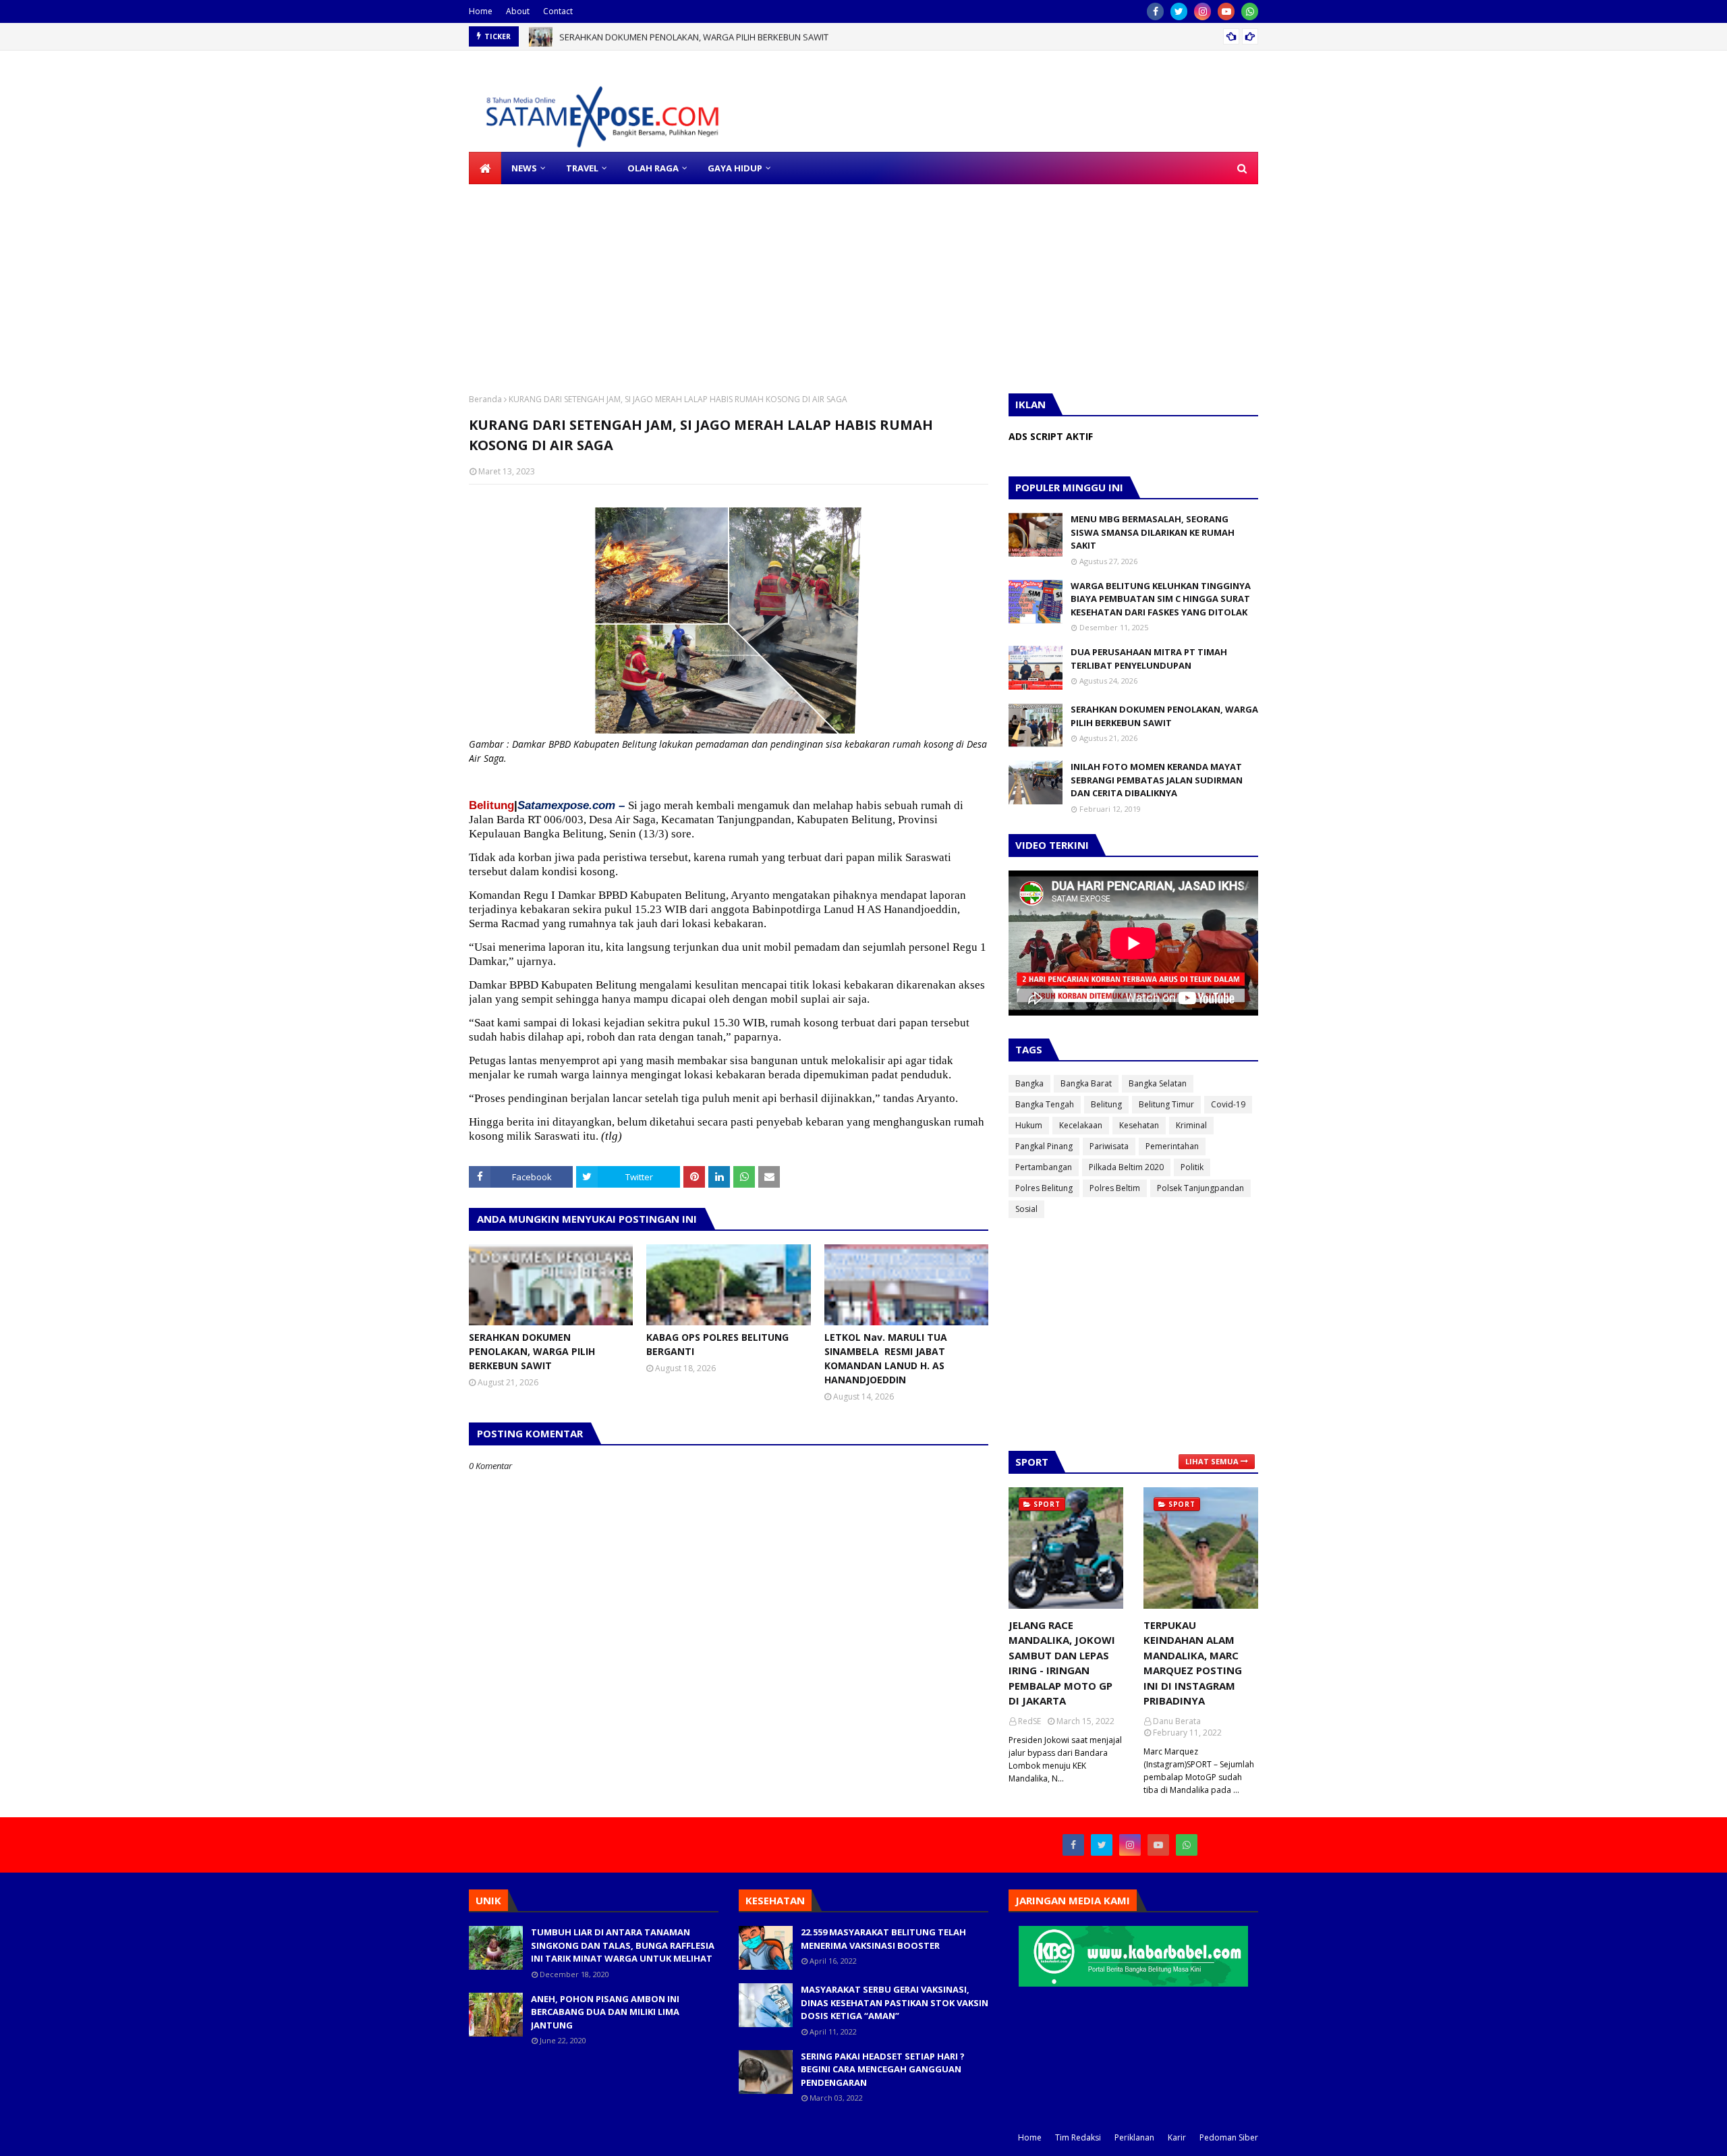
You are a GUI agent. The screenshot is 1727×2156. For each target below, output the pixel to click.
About (518, 11)
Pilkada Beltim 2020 (1126, 1167)
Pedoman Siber (1229, 2137)
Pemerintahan (1172, 1146)
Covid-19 (1228, 1104)
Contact (558, 11)
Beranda (485, 399)
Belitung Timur (1166, 1104)
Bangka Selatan (1158, 1083)
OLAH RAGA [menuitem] (653, 168)
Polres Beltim (1115, 1188)
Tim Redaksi (1078, 2137)
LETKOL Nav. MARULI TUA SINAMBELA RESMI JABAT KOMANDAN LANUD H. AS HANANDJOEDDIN (886, 1358)
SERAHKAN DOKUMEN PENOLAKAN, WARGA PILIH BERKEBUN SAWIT (694, 36)
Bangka (1029, 1083)
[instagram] (1202, 11)
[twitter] (1179, 11)
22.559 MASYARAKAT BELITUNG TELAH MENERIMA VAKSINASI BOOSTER (883, 1939)
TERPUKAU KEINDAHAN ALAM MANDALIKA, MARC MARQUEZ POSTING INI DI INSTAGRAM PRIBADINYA (1193, 1663)
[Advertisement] (405, 279)
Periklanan (1134, 2137)
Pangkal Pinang (1044, 1146)
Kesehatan (1139, 1125)
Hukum (1029, 1125)
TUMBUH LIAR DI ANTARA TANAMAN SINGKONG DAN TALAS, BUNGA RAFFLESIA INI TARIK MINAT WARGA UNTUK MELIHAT (623, 1945)
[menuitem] (485, 168)
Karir (1177, 2137)
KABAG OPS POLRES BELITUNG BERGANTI (717, 1344)
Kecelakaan (1081, 1125)
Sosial (1026, 1209)
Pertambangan (1044, 1167)
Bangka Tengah (1045, 1104)
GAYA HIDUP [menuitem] (735, 168)
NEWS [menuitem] (524, 168)
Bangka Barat (1086, 1083)
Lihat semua (1212, 1461)
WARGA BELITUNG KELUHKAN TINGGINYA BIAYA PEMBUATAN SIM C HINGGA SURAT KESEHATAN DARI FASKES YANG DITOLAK (1161, 599)
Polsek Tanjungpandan (1200, 1188)
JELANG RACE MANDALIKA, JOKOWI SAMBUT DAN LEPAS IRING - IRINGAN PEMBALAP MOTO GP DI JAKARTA (1062, 1663)
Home (481, 11)
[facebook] (1155, 11)
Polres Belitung (1044, 1188)
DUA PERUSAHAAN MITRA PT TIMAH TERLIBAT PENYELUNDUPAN (1149, 659)
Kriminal (1191, 1125)
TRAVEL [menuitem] (582, 168)
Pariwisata (1109, 1146)
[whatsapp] (1250, 11)
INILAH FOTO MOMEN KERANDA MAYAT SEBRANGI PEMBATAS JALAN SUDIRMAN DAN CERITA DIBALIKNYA (1157, 780)
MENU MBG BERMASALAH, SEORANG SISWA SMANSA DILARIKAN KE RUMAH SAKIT (1153, 532)
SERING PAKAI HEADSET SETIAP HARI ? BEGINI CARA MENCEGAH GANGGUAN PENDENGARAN (883, 2069)
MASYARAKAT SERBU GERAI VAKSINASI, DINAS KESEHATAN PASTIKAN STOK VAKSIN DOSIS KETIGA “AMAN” (895, 2002)
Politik (1192, 1167)
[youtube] (1226, 11)
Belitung (1106, 1104)
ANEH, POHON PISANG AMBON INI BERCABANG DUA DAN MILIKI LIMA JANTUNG (605, 2012)
